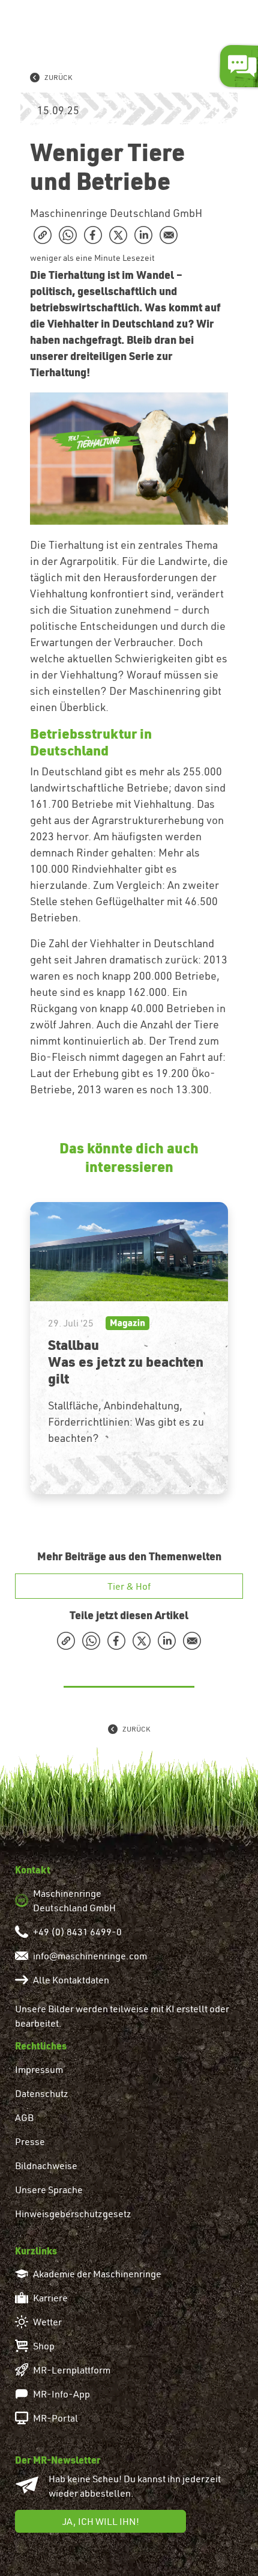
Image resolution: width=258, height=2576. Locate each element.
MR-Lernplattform (72, 2370)
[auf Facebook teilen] (93, 235)
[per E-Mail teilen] (169, 235)
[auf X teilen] (118, 235)
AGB (24, 2117)
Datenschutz (42, 2093)
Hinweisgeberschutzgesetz (73, 2214)
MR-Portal (55, 2418)
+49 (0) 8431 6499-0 (77, 1932)
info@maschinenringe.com (90, 1956)
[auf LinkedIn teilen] (143, 235)
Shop (44, 2346)
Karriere (50, 2298)
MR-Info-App (61, 2394)
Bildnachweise (46, 2165)
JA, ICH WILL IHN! (101, 2521)
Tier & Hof (129, 1586)
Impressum (39, 2069)
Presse (30, 2141)
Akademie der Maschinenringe (97, 2274)
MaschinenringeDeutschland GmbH (74, 1900)
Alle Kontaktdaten (71, 1980)
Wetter (47, 2322)
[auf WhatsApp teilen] (68, 235)
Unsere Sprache (49, 2190)
